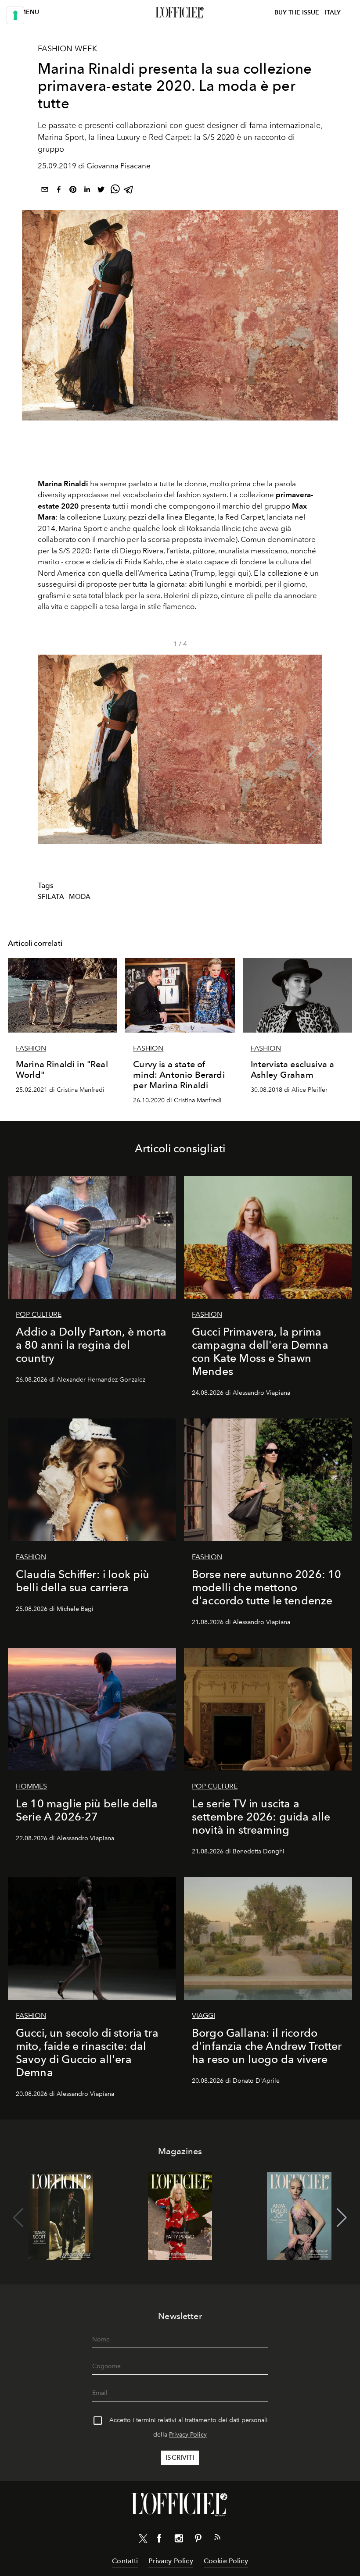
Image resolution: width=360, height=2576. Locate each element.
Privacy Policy (188, 2435)
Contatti (125, 2561)
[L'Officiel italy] (180, 13)
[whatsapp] (115, 191)
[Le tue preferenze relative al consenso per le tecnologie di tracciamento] (15, 15)
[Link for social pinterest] (198, 2540)
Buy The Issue (297, 12)
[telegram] (129, 191)
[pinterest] (73, 191)
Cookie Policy (226, 2561)
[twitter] (101, 191)
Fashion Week (67, 49)
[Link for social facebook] (159, 2540)
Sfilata (51, 897)
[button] (312, 749)
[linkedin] (87, 191)
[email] (45, 191)
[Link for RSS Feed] (217, 2539)
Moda (80, 897)
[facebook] (59, 191)
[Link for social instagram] (179, 2540)
